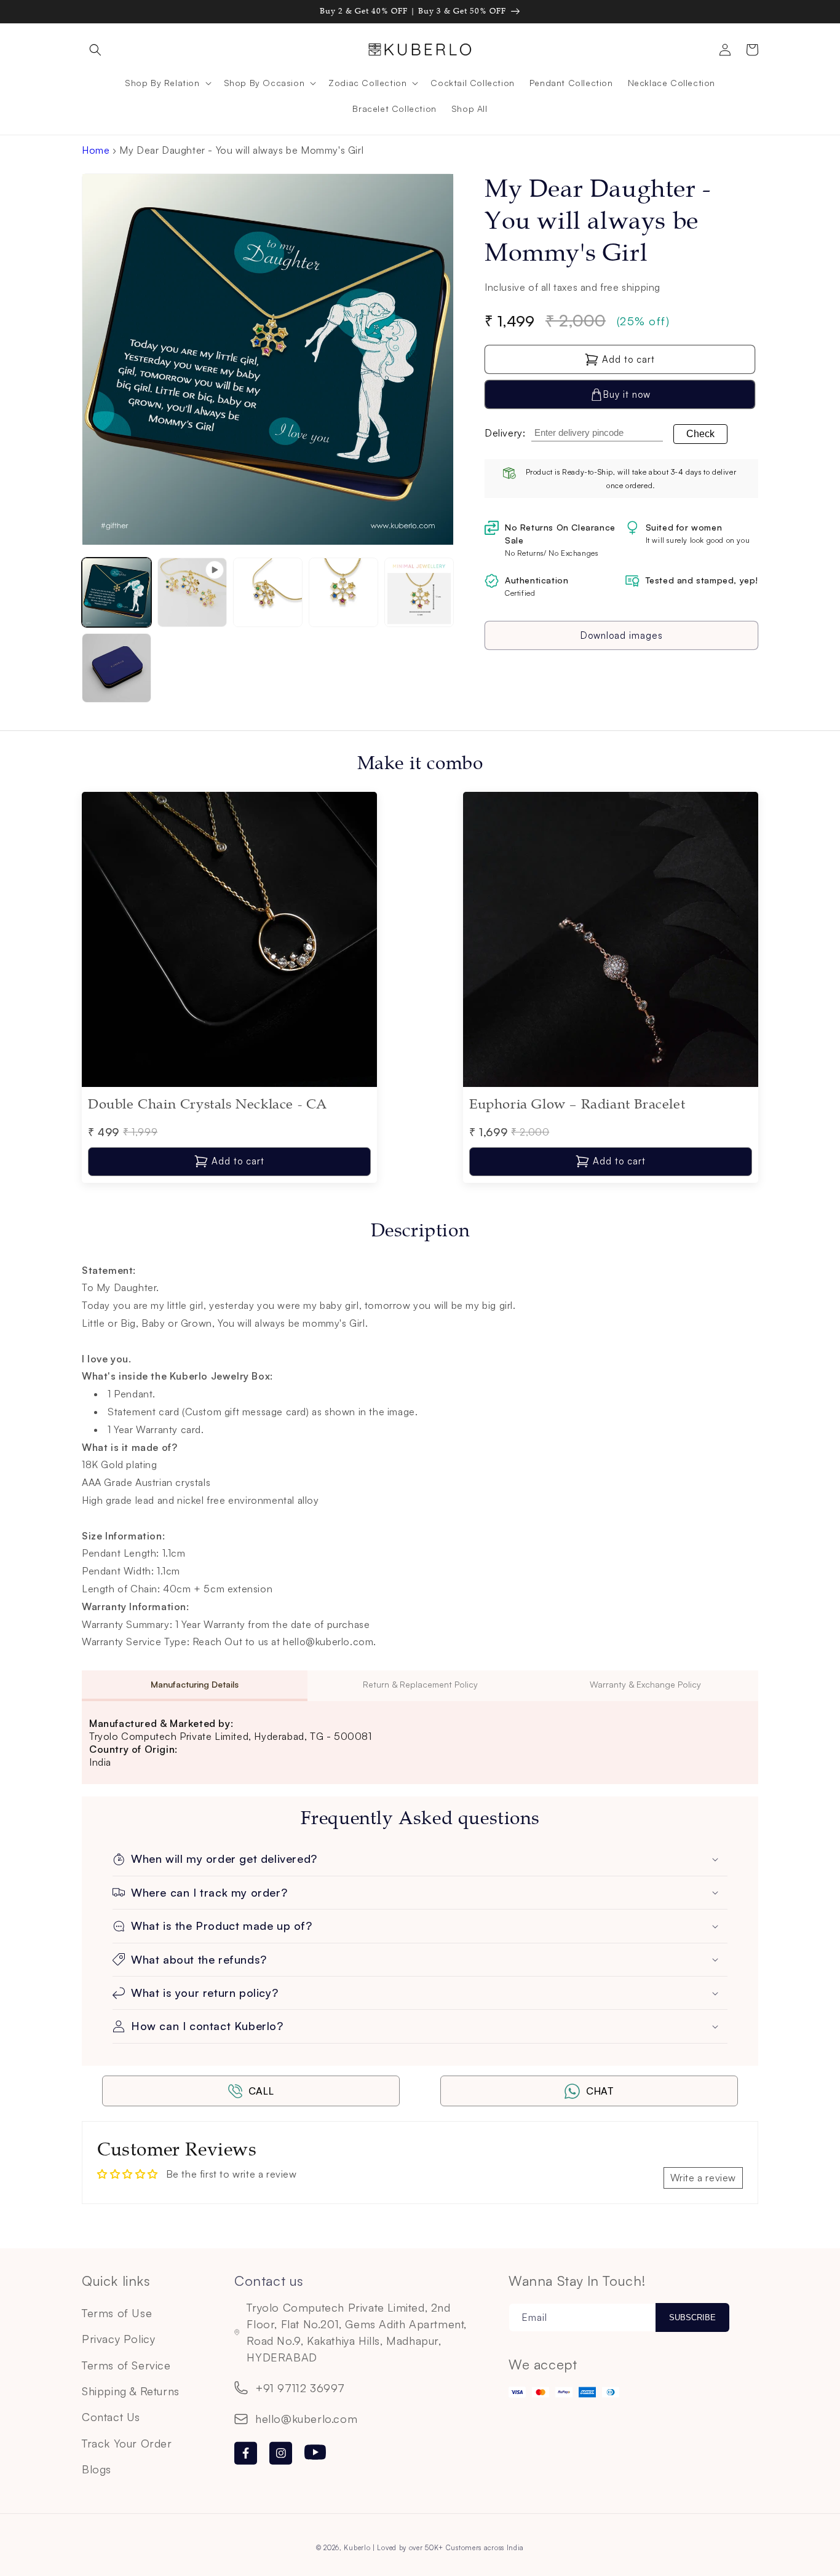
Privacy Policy (118, 2339)
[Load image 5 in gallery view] (117, 668)
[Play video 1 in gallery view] (192, 592)
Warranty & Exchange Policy (645, 1684)
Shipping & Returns (131, 2391)
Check (700, 434)
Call (261, 2091)
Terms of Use (117, 2313)
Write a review (703, 2178)
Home (96, 150)
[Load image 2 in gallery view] (268, 592)
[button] (95, 50)
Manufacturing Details (195, 1684)
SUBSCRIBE (692, 2317)
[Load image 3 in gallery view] (343, 592)
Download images (622, 635)
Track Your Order (127, 2443)
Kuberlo (357, 2548)
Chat (600, 2091)
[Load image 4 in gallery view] (419, 592)
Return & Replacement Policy (420, 1684)
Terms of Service (126, 2365)
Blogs (97, 2469)
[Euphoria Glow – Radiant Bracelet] (611, 1083)
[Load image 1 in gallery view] (117, 592)
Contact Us (111, 2417)
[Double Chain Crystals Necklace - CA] (229, 1083)
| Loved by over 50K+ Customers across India (448, 2548)
